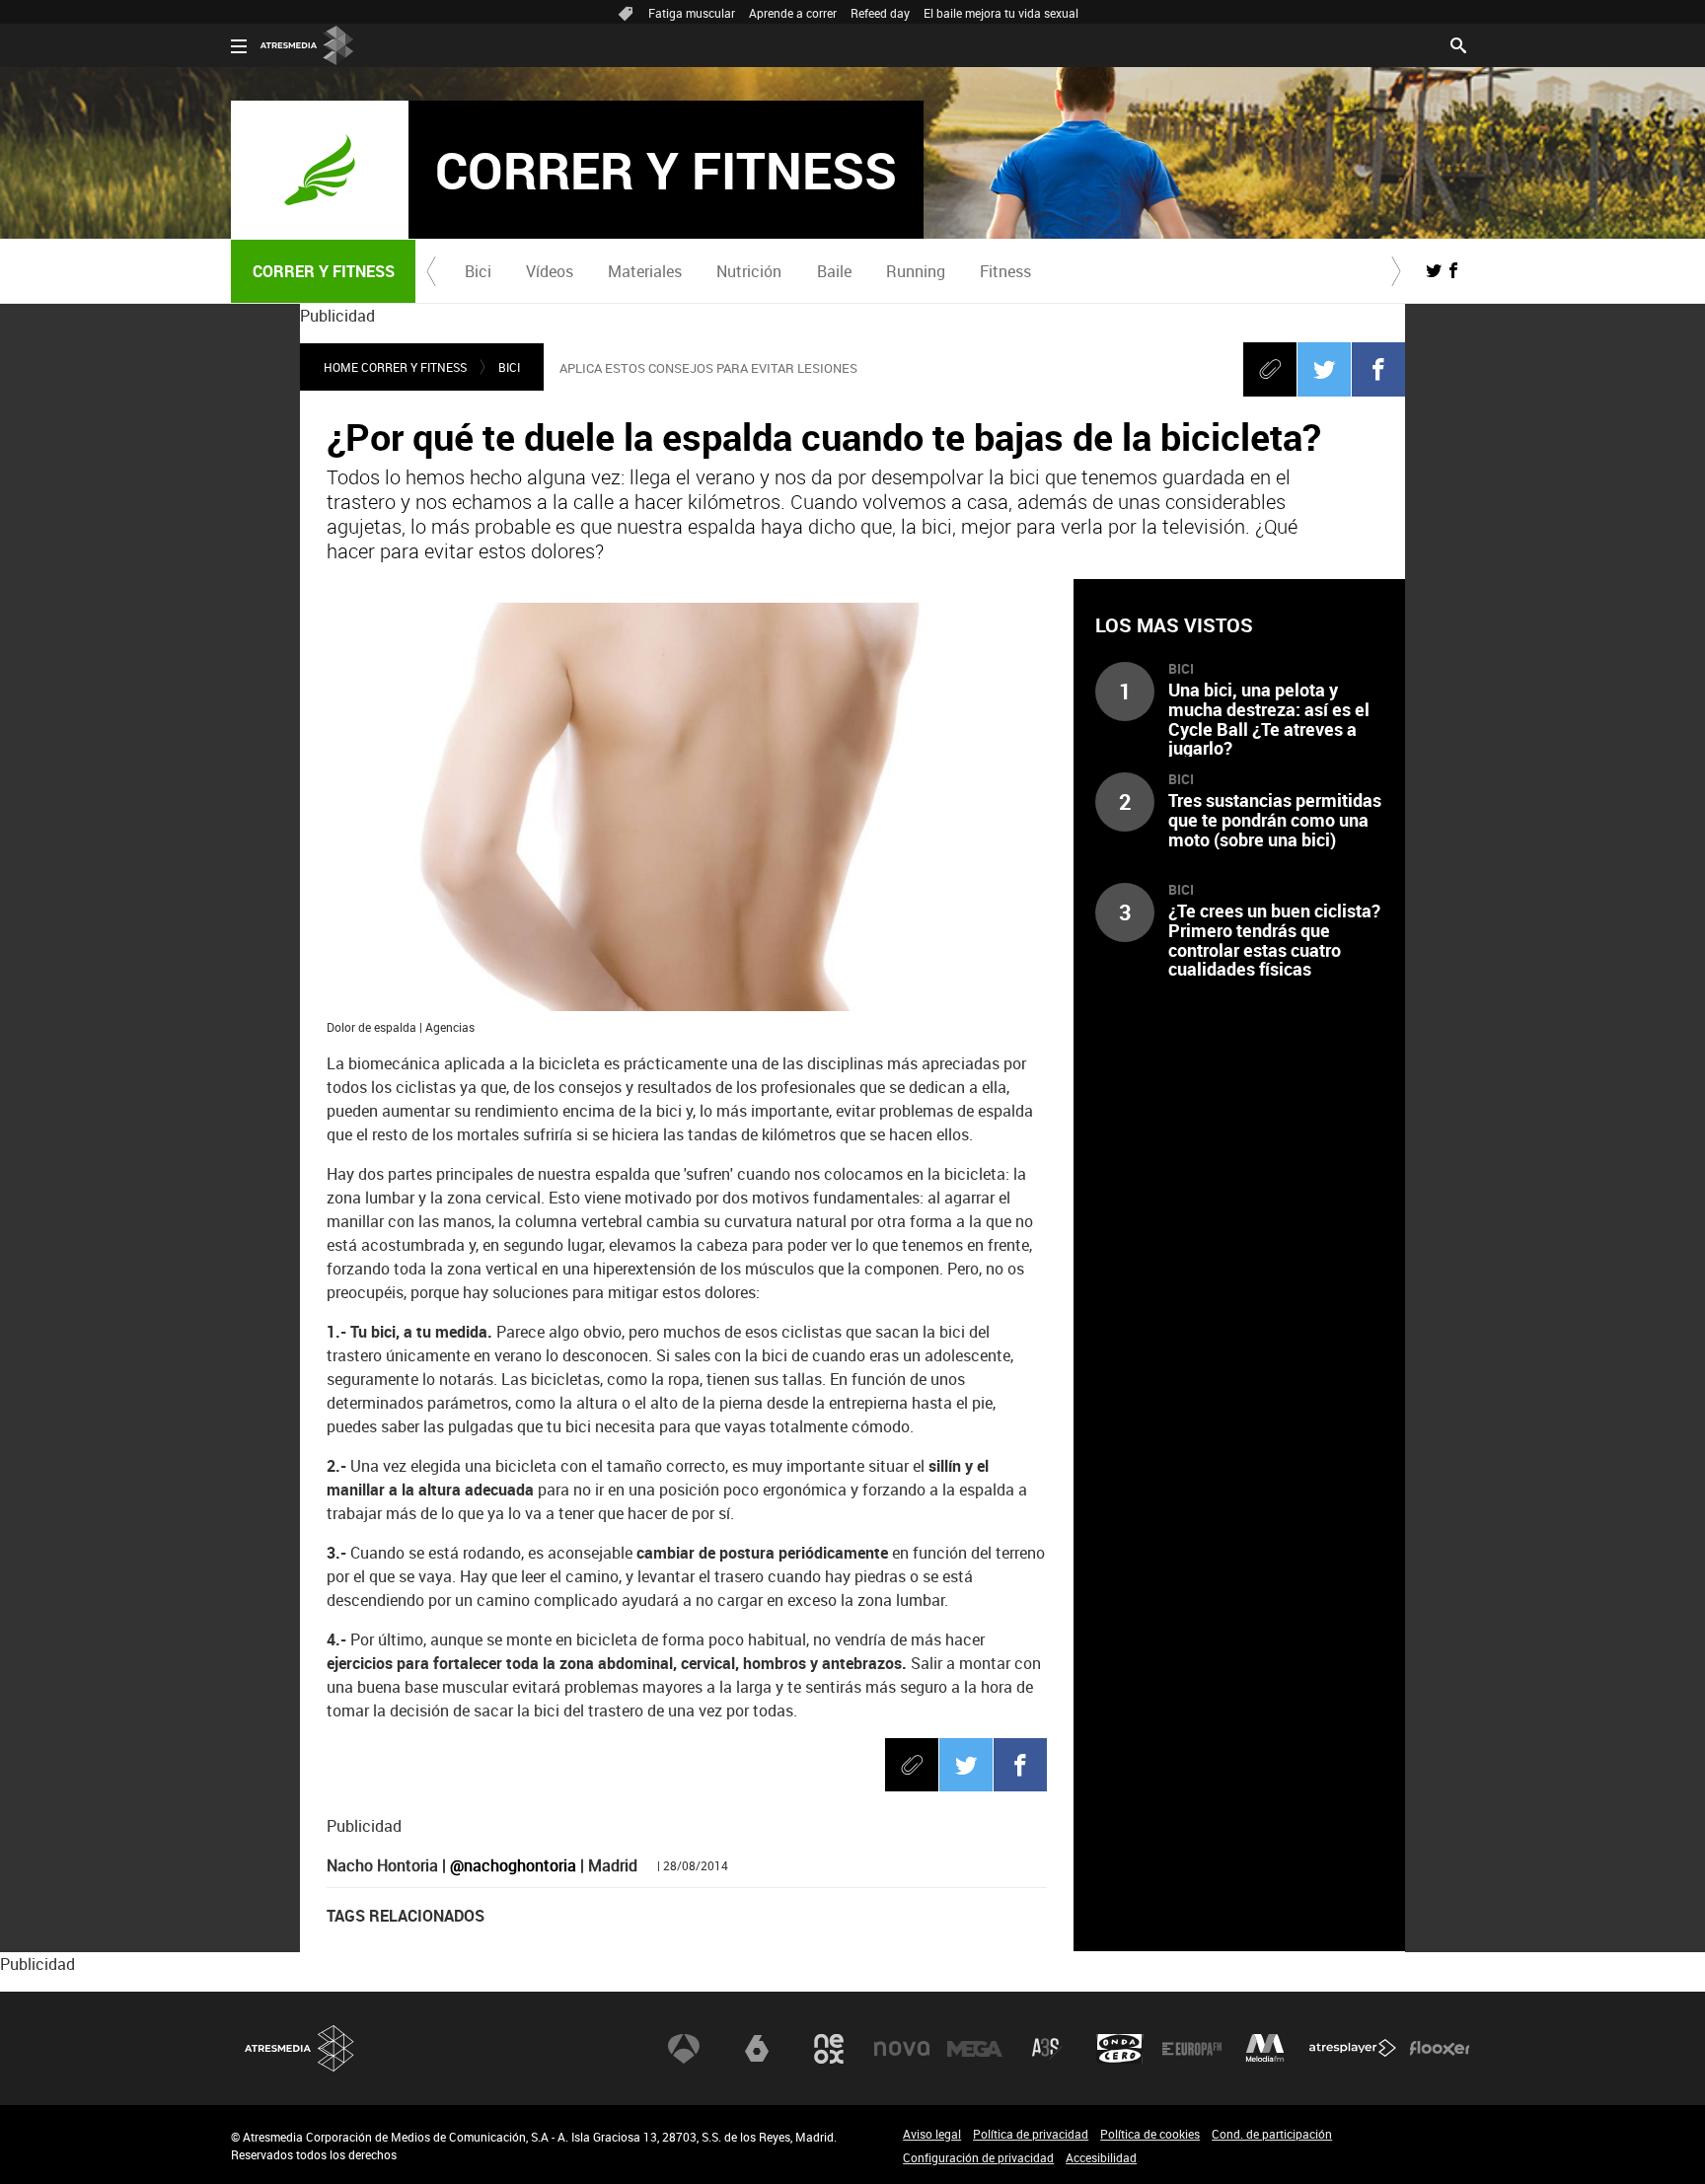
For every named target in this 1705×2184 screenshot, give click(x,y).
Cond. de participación (1272, 2134)
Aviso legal (932, 2134)
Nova (902, 2049)
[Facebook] (1378, 369)
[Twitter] (1324, 369)
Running (916, 271)
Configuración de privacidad (978, 2157)
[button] (431, 271)
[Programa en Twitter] (1434, 270)
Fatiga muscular (692, 13)
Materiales (645, 271)
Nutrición (749, 271)
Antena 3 (684, 2049)
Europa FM (1192, 2049)
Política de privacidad (1031, 2134)
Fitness (1005, 271)
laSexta (757, 2049)
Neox (829, 2049)
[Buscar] (1458, 43)
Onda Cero (1120, 2049)
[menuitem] (478, 271)
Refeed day (880, 13)
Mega (975, 2049)
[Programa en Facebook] (1453, 270)
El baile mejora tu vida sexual (1001, 13)
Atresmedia (300, 2048)
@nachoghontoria (513, 1865)
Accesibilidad (1101, 2157)
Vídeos (550, 271)
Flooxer (1440, 2049)
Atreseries (1047, 2049)
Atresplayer (1353, 2049)
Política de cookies (1150, 2134)
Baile (834, 271)
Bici (478, 271)
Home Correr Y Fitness (395, 367)
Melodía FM (1265, 2049)
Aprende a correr (793, 13)
